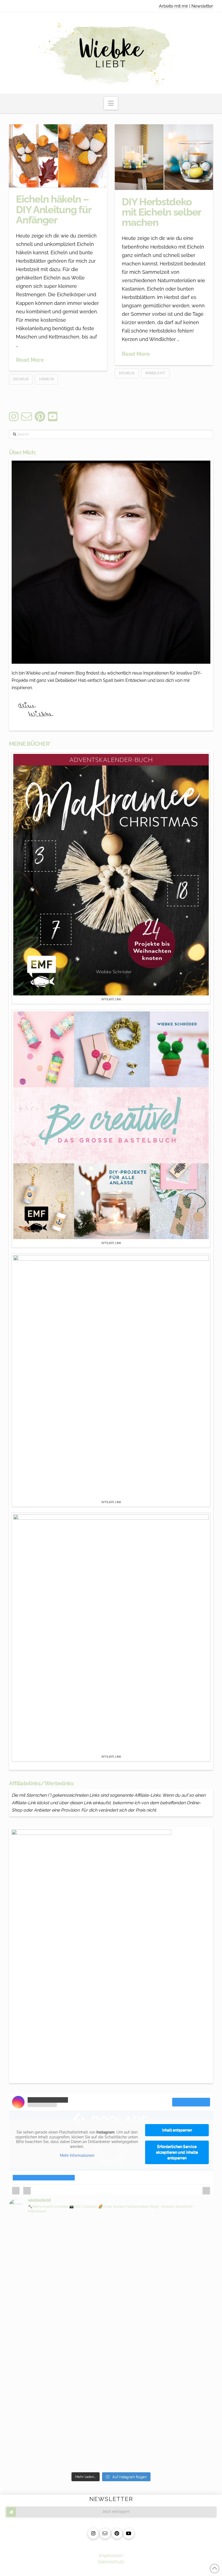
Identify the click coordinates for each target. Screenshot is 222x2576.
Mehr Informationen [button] (77, 2155)
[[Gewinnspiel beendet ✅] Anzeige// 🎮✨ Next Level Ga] (163, 2390)
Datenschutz (111, 2562)
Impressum (111, 2555)
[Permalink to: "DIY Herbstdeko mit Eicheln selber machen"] (164, 157)
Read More (30, 360)
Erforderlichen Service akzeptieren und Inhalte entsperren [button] (177, 2152)
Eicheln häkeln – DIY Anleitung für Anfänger (53, 210)
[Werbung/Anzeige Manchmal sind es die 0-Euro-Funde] (163, 2265)
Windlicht (155, 373)
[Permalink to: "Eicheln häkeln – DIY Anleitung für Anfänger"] (58, 156)
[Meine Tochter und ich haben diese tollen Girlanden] (59, 2336)
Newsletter (202, 6)
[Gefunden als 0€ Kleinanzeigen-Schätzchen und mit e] (59, 2239)
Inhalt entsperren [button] (177, 2130)
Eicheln (21, 379)
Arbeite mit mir (174, 6)
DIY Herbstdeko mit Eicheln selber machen (161, 212)
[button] (111, 103)
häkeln (46, 379)
